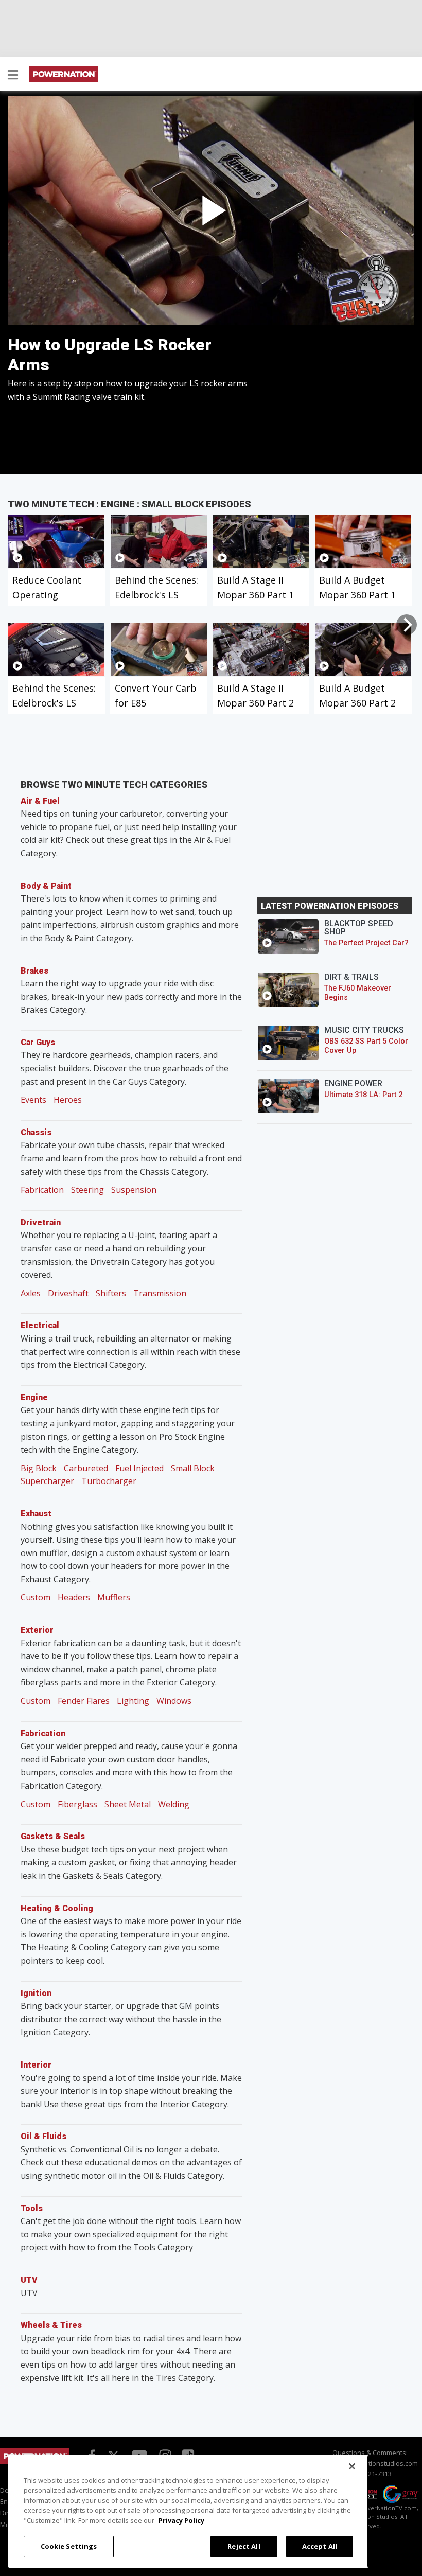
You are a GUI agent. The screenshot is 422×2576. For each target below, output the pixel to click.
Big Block (39, 1468)
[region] (188, 2511)
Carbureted (86, 1468)
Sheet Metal (128, 1804)
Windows (174, 1701)
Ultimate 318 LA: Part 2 (363, 1095)
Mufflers (114, 1597)
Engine (34, 1397)
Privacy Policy (181, 2520)
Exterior (37, 1630)
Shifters (111, 1293)
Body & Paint (46, 886)
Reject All (244, 2546)
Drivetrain (41, 1222)
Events (33, 1100)
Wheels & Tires (51, 2325)
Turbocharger (109, 1481)
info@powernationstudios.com (370, 2463)
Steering (87, 1190)
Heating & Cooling (57, 1908)
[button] (13, 76)
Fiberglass (77, 1804)
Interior (36, 2065)
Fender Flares (84, 1701)
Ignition (36, 1993)
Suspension (134, 1190)
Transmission (160, 1293)
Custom (36, 1597)
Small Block (193, 1468)
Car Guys (38, 1042)
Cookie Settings (69, 2546)
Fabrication (42, 1190)
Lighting (133, 1701)
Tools (32, 2208)
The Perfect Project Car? (366, 943)
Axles (31, 1293)
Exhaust (36, 1514)
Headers (74, 1597)
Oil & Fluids (43, 2136)
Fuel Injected (139, 1468)
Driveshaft (68, 1293)
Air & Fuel (40, 801)
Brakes (34, 971)
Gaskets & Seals (53, 1836)
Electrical (40, 1325)
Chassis (36, 1132)
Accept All (320, 2546)
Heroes (68, 1100)
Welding (174, 1804)
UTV (29, 2280)
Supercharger (47, 1481)
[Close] (352, 2466)
